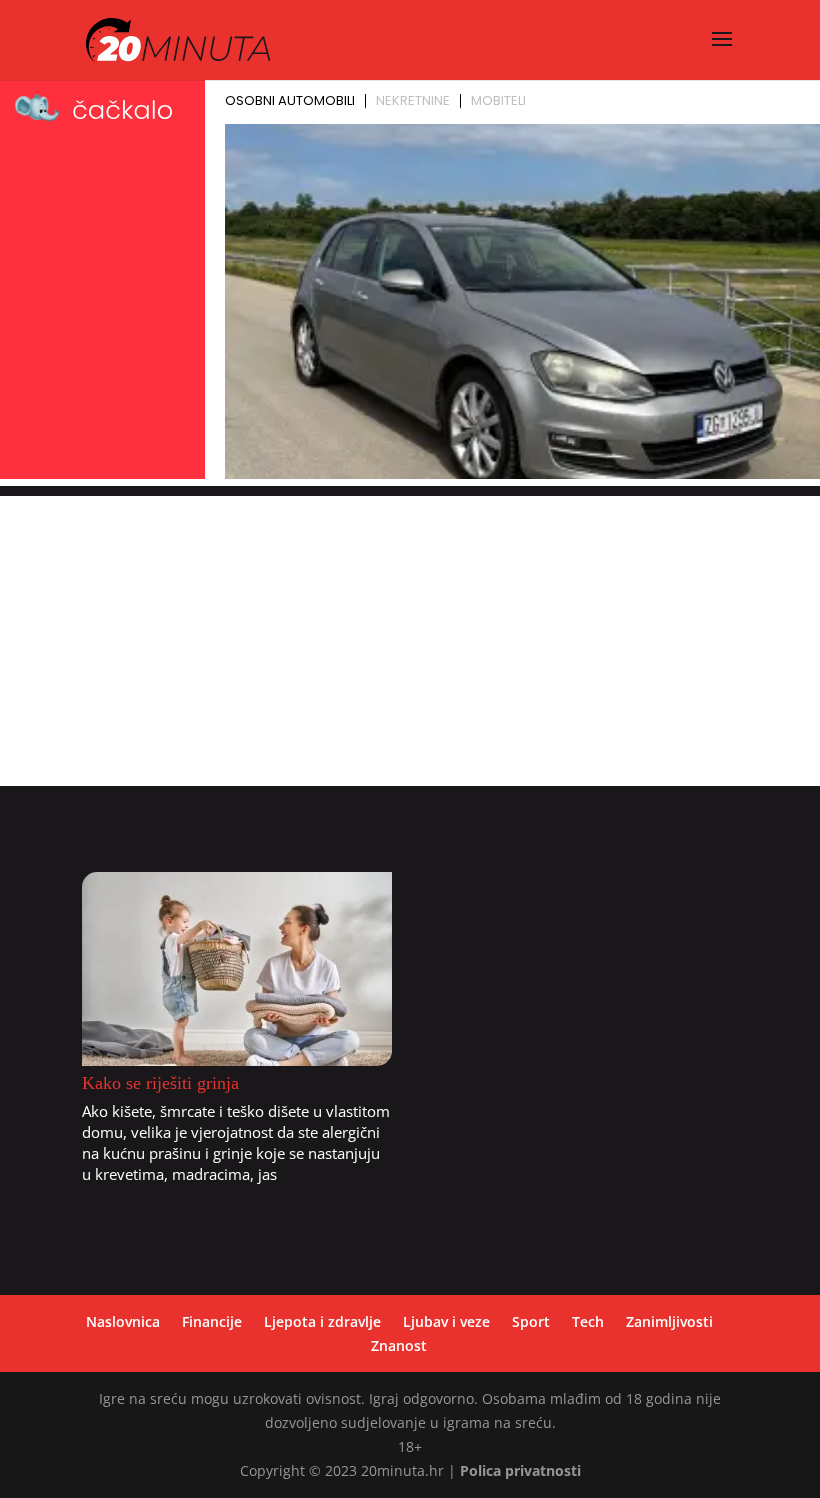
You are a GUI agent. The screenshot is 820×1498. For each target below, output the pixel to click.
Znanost (399, 1345)
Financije (212, 1321)
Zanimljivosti (669, 1321)
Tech (588, 1321)
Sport (531, 1321)
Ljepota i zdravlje (322, 1321)
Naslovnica (123, 1321)
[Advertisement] (410, 636)
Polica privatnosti (520, 1470)
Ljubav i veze (446, 1321)
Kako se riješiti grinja (160, 1083)
